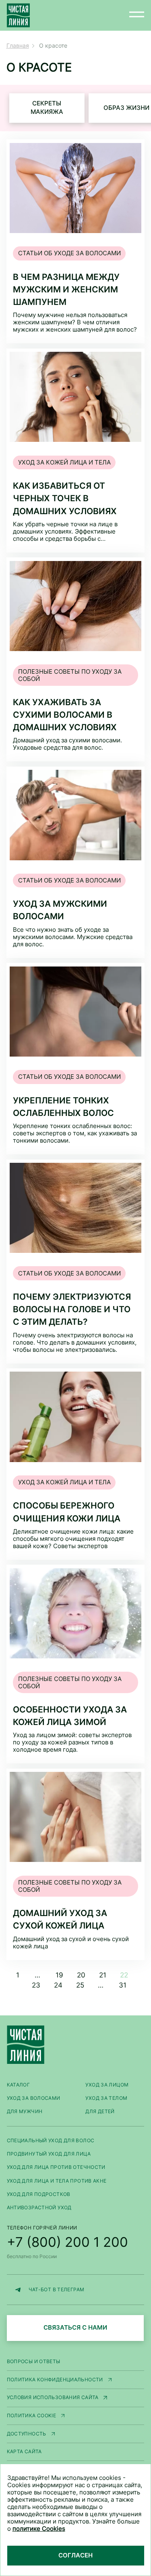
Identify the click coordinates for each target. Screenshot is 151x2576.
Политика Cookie (32, 2415)
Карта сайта (24, 2451)
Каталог (19, 2085)
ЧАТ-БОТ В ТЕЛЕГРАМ (57, 2289)
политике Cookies (39, 2529)
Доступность (27, 2434)
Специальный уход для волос (51, 2140)
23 (36, 1985)
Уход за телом (106, 2098)
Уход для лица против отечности (56, 2167)
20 (81, 1975)
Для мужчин (25, 2111)
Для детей (100, 2111)
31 (123, 1985)
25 (80, 1985)
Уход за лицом (107, 2085)
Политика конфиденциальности (55, 2380)
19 (59, 1975)
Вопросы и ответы (34, 2361)
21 (103, 1975)
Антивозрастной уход (39, 2207)
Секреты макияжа (47, 108)
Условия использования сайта (53, 2397)
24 (58, 1985)
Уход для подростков (39, 2194)
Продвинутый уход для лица (49, 2154)
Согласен (75, 2555)
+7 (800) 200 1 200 (67, 2242)
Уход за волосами (34, 2098)
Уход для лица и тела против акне (57, 2181)
